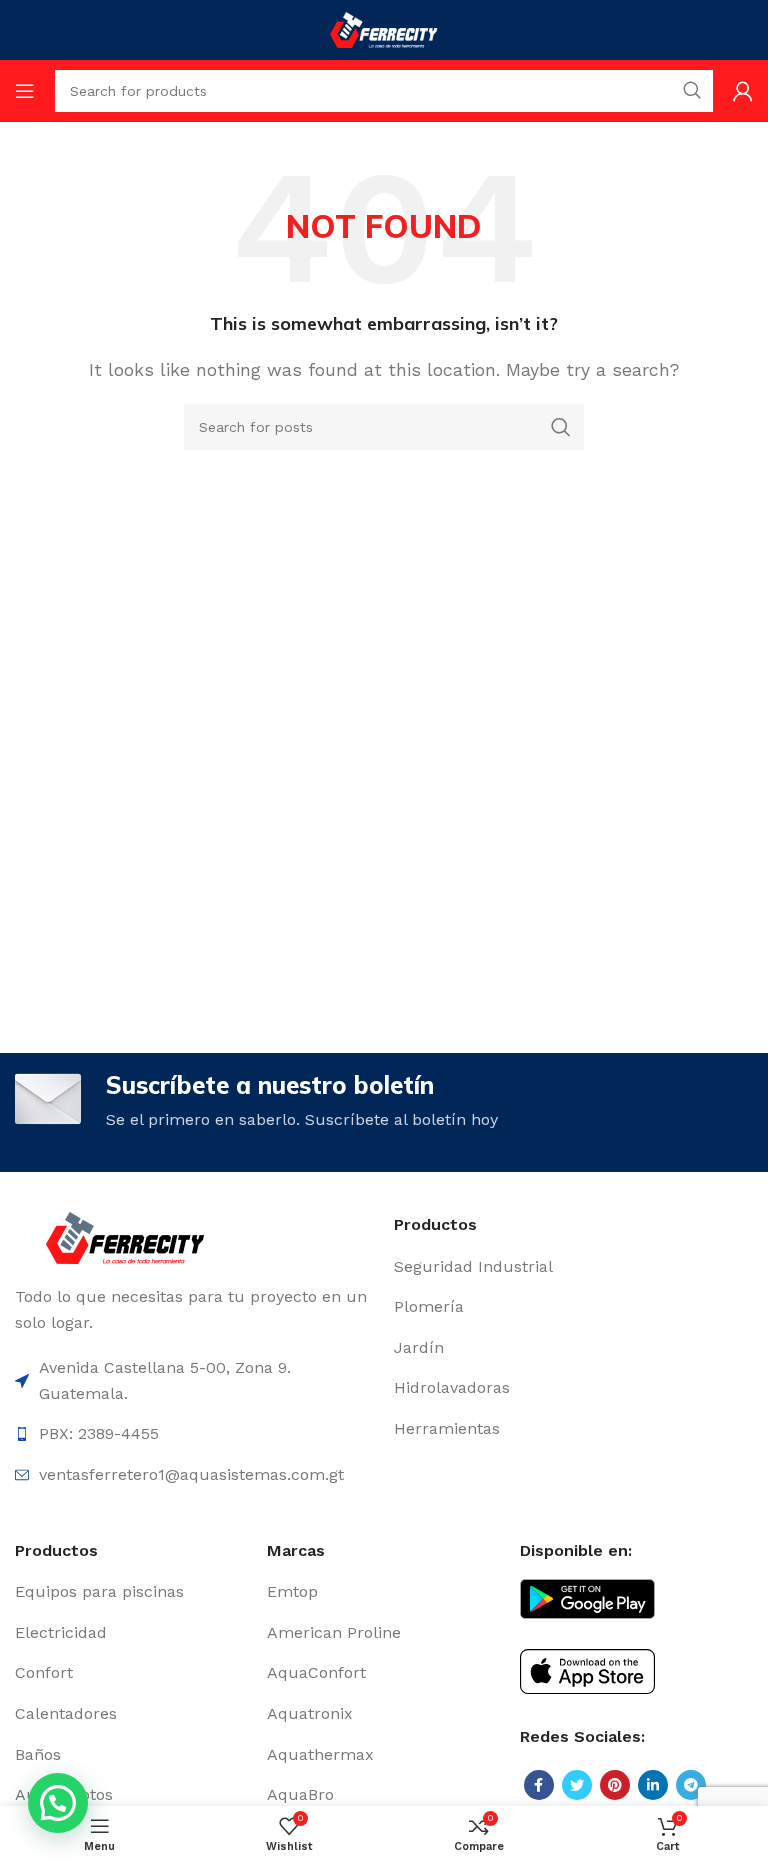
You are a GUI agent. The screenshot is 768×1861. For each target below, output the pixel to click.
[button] (58, 1803)
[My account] (743, 91)
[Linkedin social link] (653, 1785)
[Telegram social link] (691, 1785)
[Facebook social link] (539, 1785)
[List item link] (573, 1267)
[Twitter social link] (577, 1785)
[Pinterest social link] (615, 1785)
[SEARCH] (561, 427)
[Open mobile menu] (25, 91)
